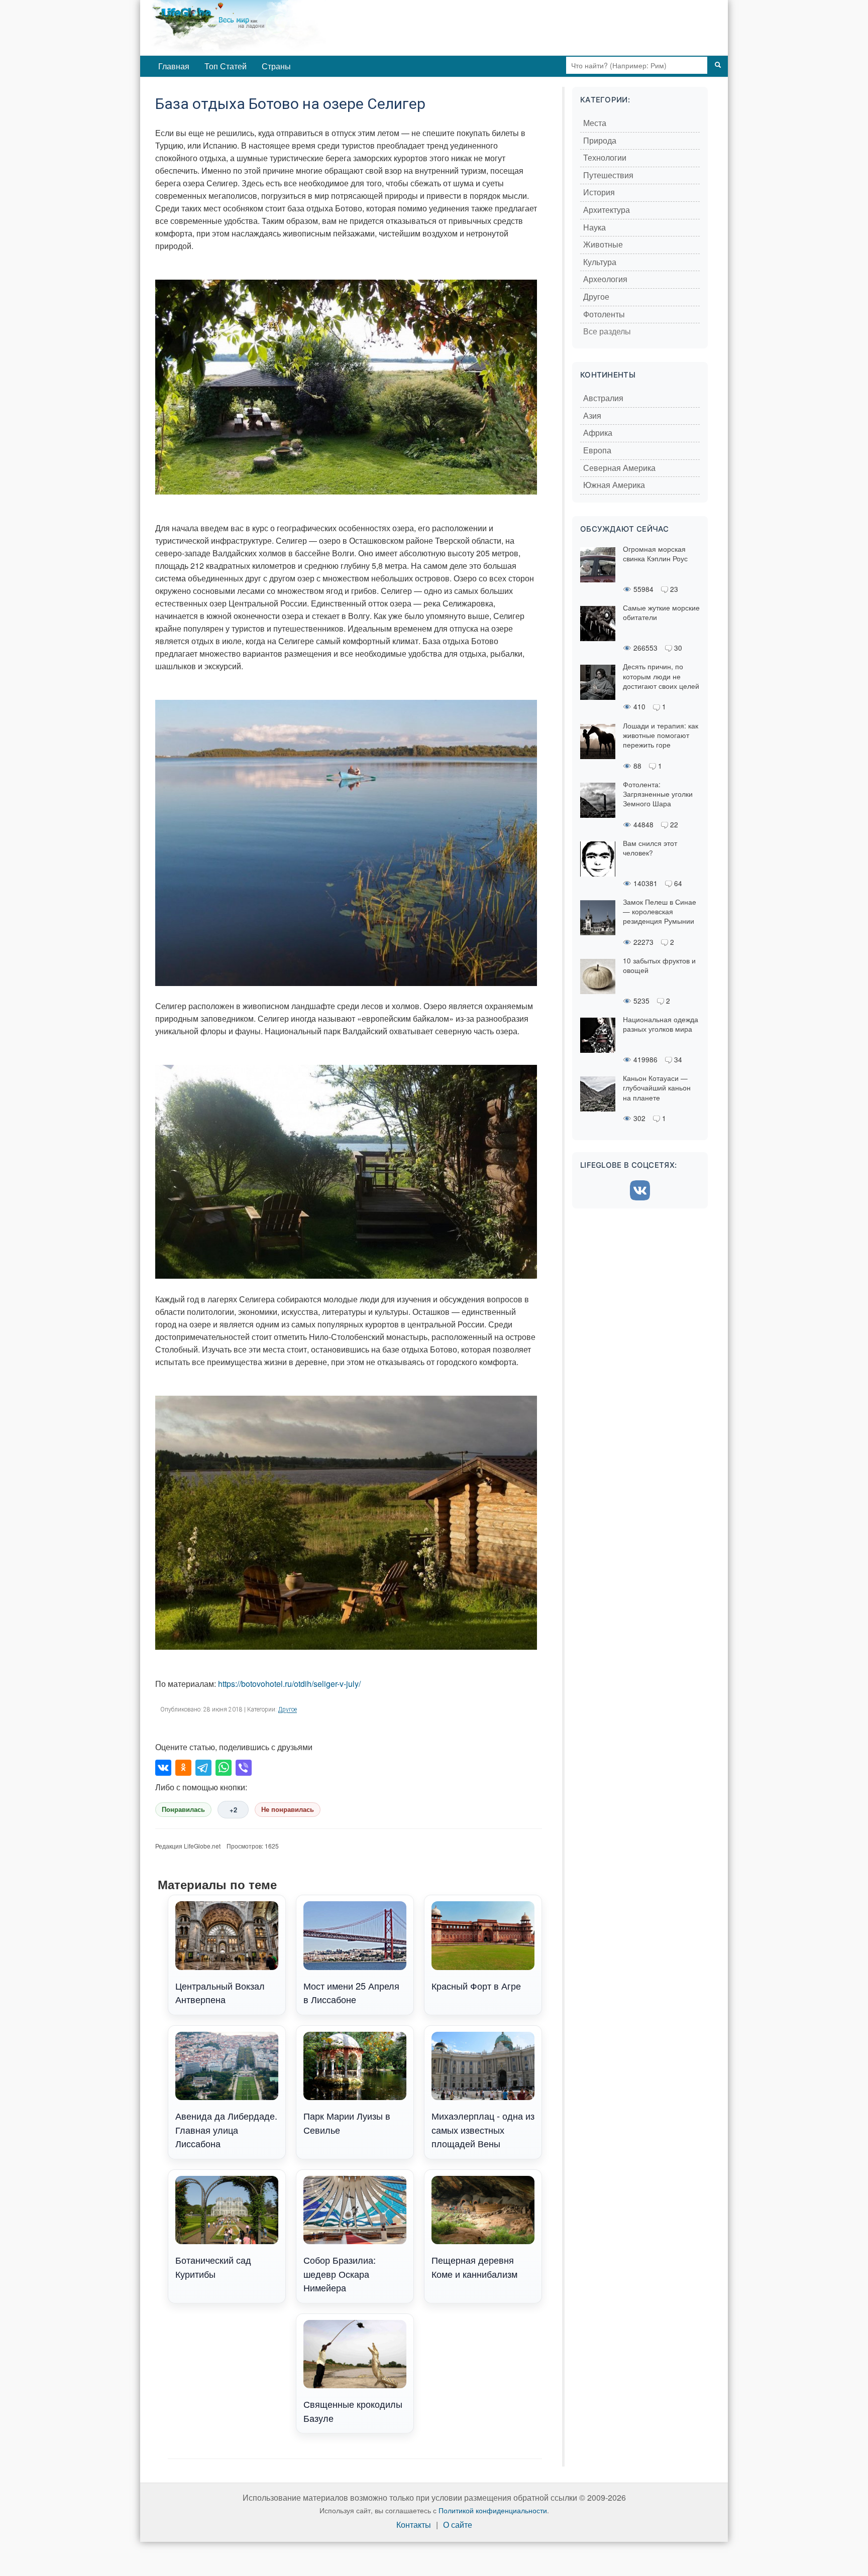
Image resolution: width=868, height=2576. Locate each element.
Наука (594, 228)
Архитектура (607, 210)
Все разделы (607, 332)
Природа (600, 141)
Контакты (414, 2525)
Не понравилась (288, 1810)
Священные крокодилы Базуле (353, 2411)
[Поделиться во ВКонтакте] (163, 1768)
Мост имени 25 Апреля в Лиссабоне (351, 1992)
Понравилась (183, 1810)
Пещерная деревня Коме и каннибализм (474, 2266)
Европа (597, 451)
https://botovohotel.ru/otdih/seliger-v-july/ (289, 1684)
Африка (598, 433)
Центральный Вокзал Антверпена (220, 1992)
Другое (288, 1709)
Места (595, 123)
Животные (603, 245)
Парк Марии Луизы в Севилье (347, 2122)
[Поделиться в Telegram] (203, 1768)
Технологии (605, 158)
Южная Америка (614, 485)
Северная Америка (619, 468)
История (599, 193)
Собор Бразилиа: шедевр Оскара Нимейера (340, 2274)
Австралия (603, 398)
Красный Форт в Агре (476, 1986)
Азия (592, 416)
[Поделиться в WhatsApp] (224, 1768)
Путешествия (608, 175)
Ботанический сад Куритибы (213, 2266)
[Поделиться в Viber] (244, 1768)
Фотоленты (604, 315)
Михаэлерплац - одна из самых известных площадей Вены (483, 2129)
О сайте (458, 2525)
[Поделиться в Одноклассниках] (183, 1768)
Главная (174, 66)
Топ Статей (226, 66)
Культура (600, 262)
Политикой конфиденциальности (493, 2510)
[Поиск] (718, 65)
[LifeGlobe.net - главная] (281, 28)
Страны (276, 66)
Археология (605, 279)
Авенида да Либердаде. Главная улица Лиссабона (226, 2129)
